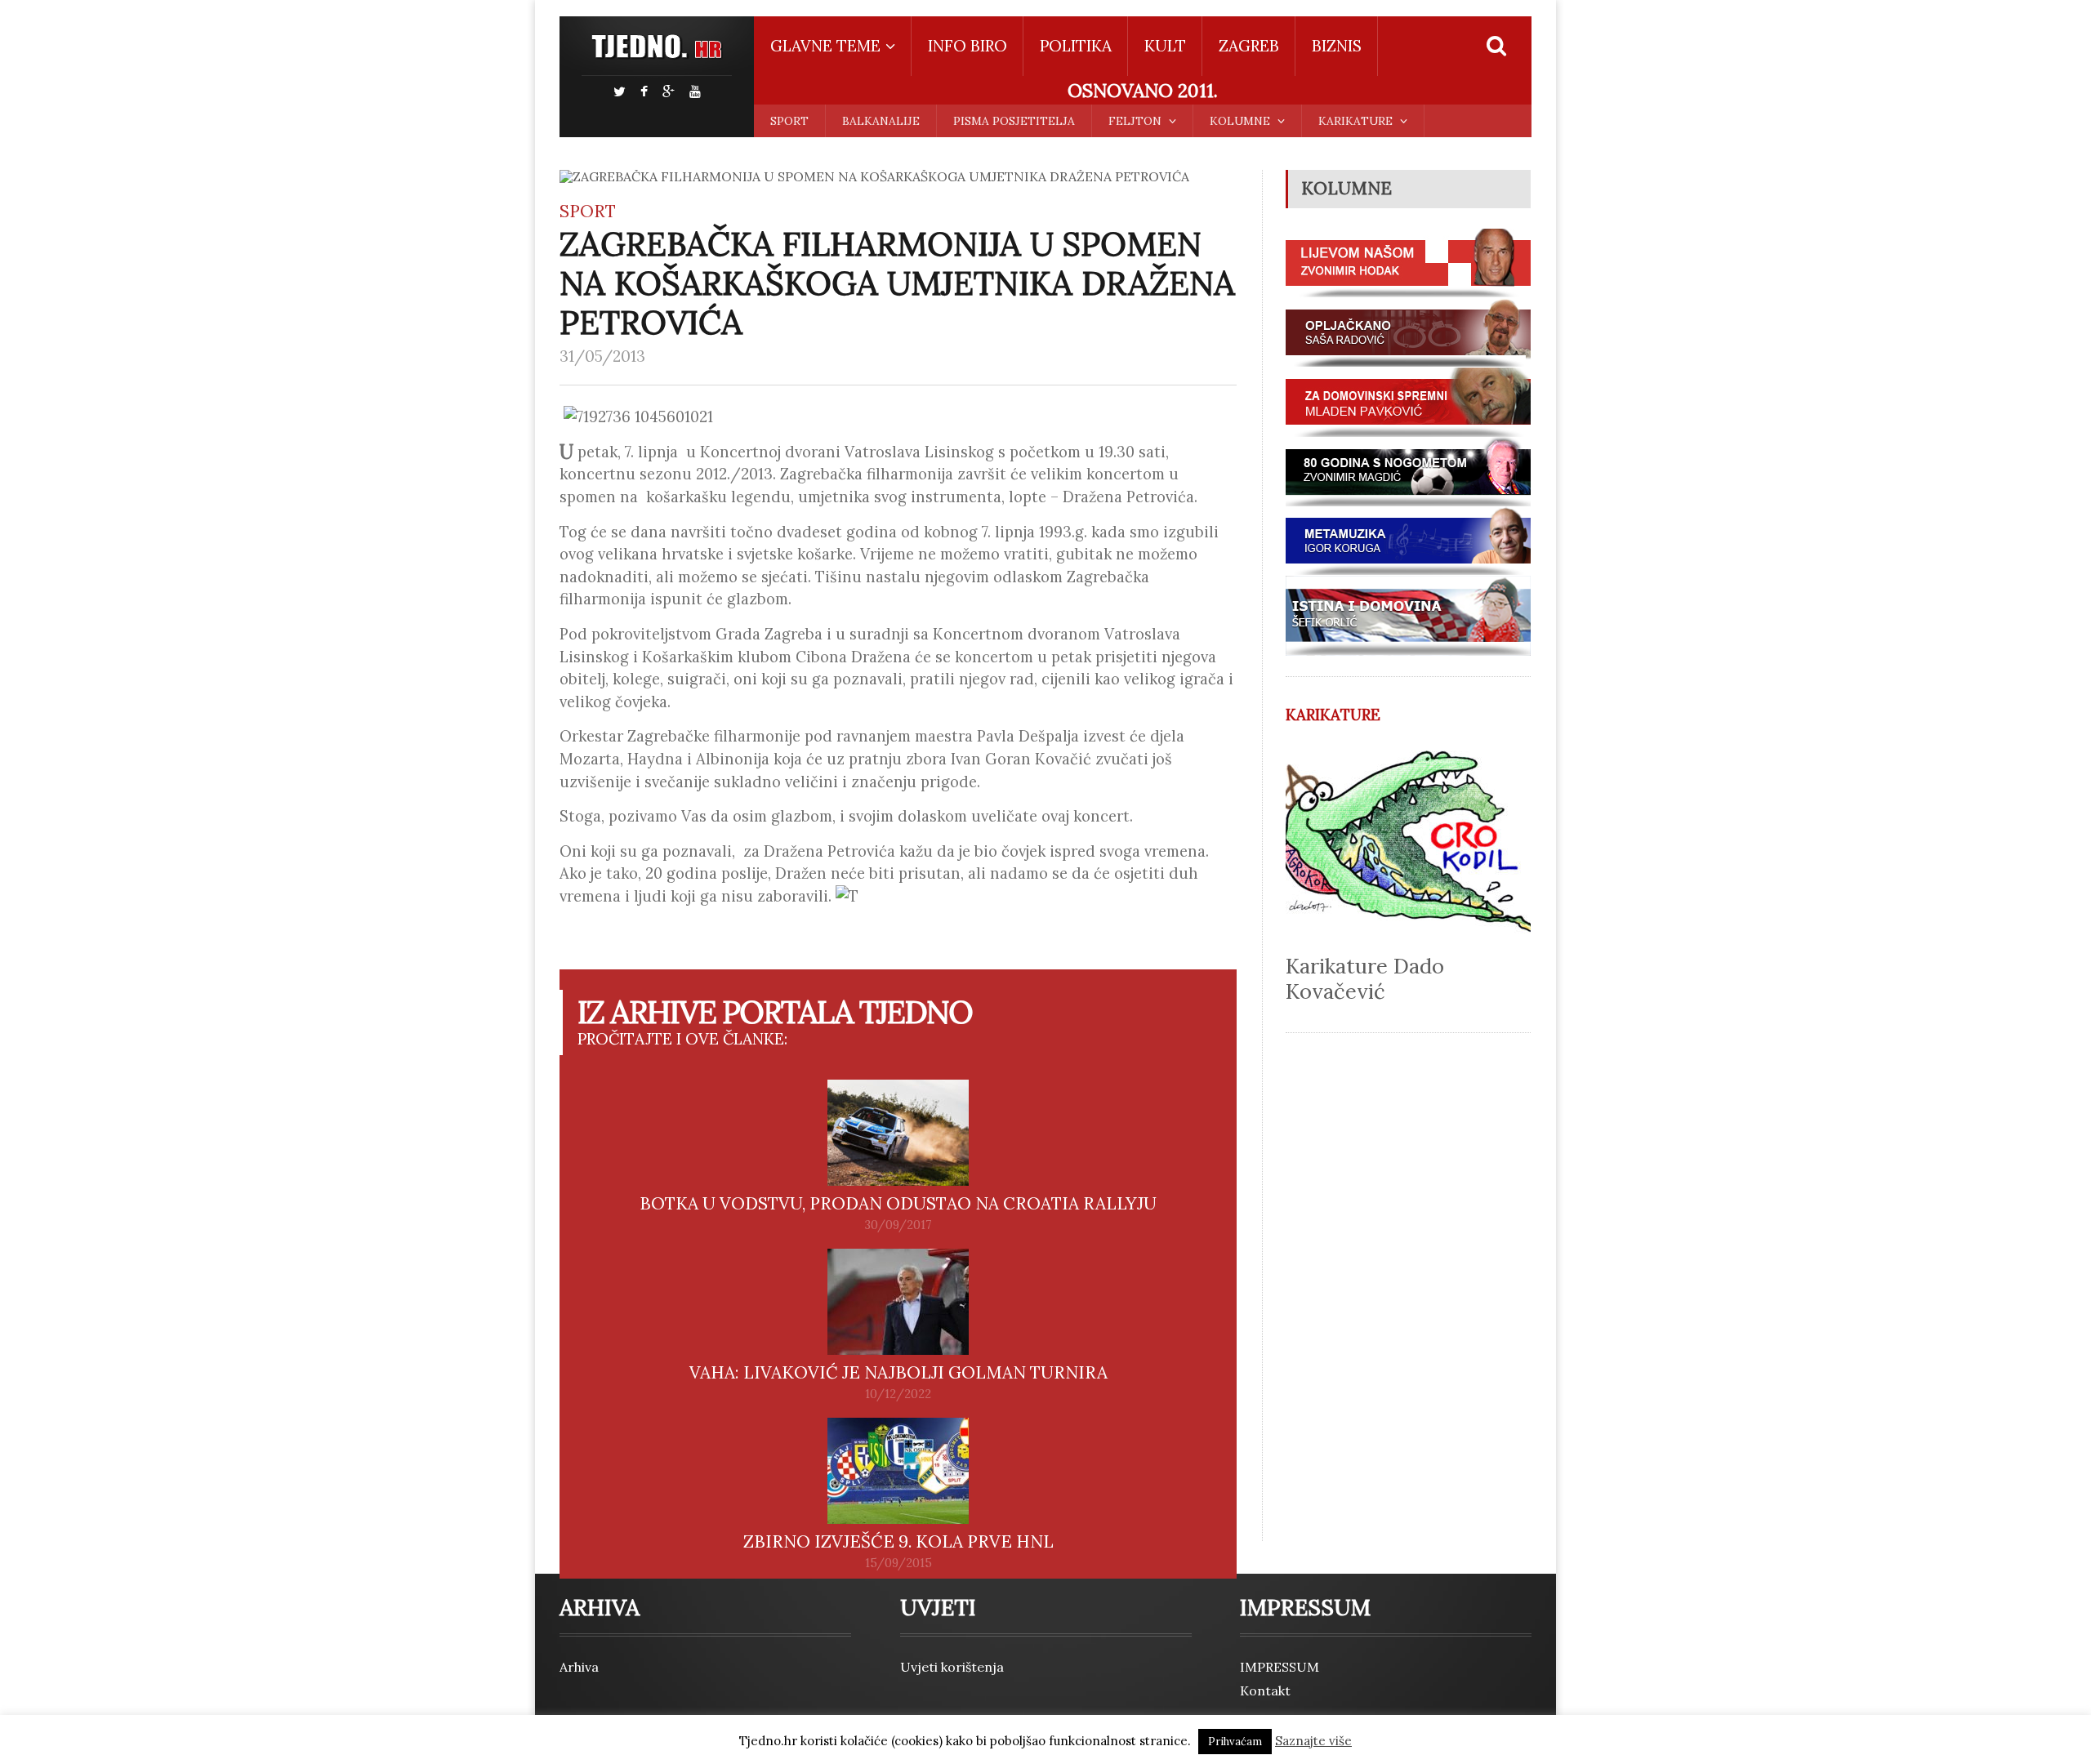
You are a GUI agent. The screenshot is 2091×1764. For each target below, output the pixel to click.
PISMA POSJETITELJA (1014, 121)
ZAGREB (1249, 46)
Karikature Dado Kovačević (1365, 978)
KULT (1165, 46)
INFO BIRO (967, 46)
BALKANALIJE (881, 121)
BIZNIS (1337, 46)
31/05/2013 (602, 356)
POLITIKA (1076, 46)
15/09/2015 (898, 1563)
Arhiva (579, 1667)
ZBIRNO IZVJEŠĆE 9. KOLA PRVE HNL (898, 1541)
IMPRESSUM (1280, 1667)
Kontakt (1265, 1690)
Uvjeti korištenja (952, 1667)
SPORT (789, 121)
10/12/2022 (898, 1394)
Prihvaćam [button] (1235, 1742)
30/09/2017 (898, 1225)
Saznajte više (1313, 1741)
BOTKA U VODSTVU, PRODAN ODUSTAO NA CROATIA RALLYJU (898, 1203)
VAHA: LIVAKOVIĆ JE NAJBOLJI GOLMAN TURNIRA (898, 1372)
